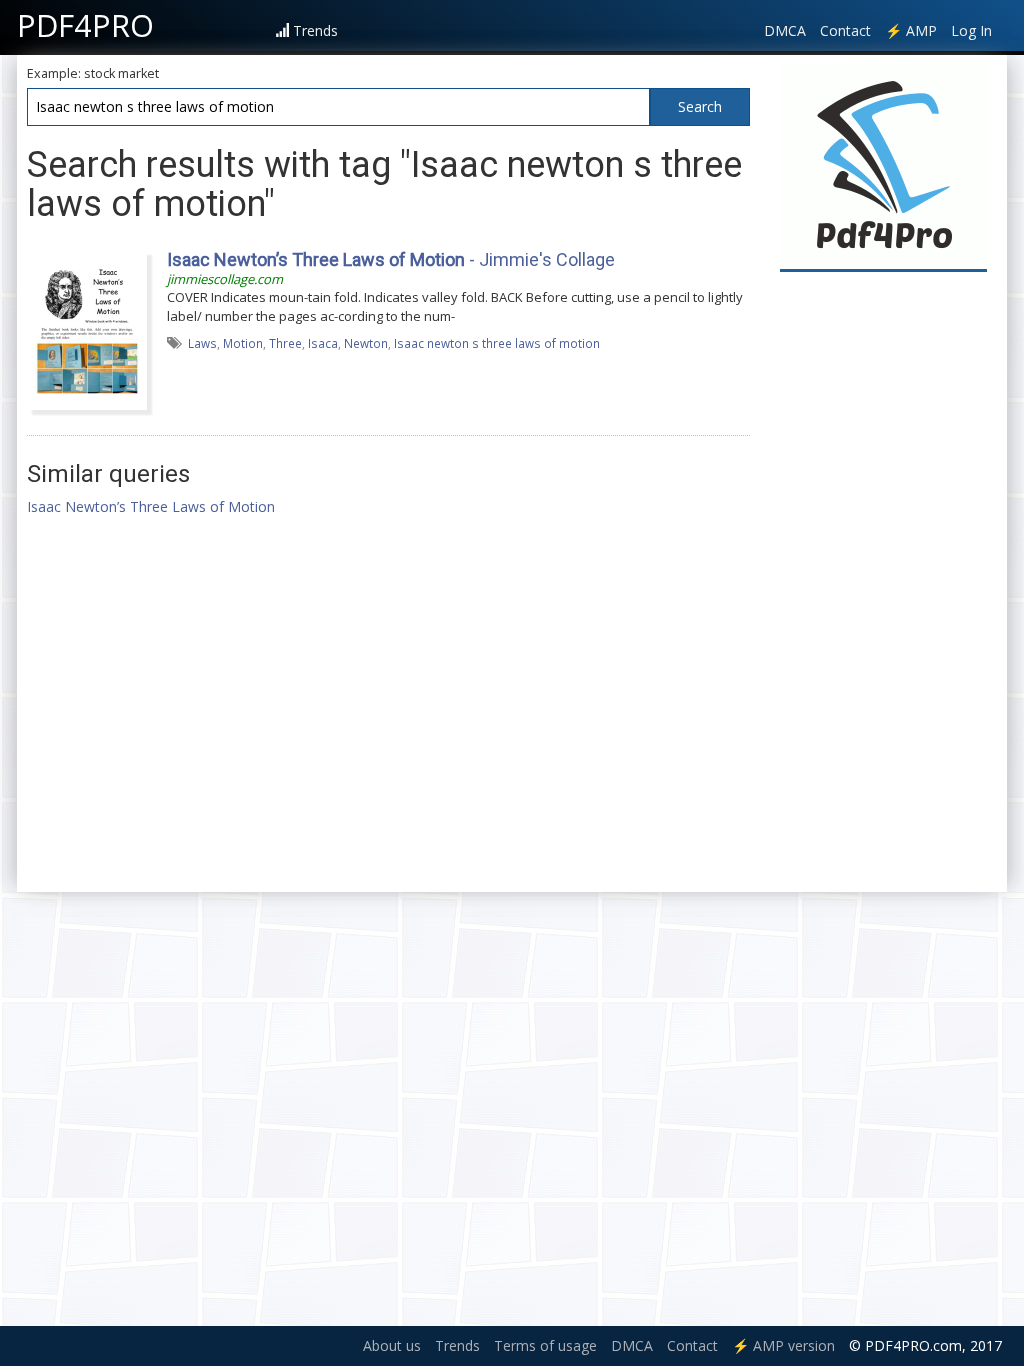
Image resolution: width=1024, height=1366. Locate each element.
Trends (315, 30)
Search (700, 106)
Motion (243, 343)
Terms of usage (545, 1345)
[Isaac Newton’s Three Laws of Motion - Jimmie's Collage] (87, 328)
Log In (971, 30)
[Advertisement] (884, 582)
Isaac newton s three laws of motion (497, 343)
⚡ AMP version (783, 1345)
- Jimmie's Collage (391, 259)
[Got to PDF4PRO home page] (883, 166)
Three (285, 343)
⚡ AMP (911, 30)
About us (392, 1345)
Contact (845, 30)
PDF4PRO (85, 25)
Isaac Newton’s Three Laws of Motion (151, 506)
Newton (366, 343)
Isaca (323, 343)
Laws (202, 343)
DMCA (785, 30)
